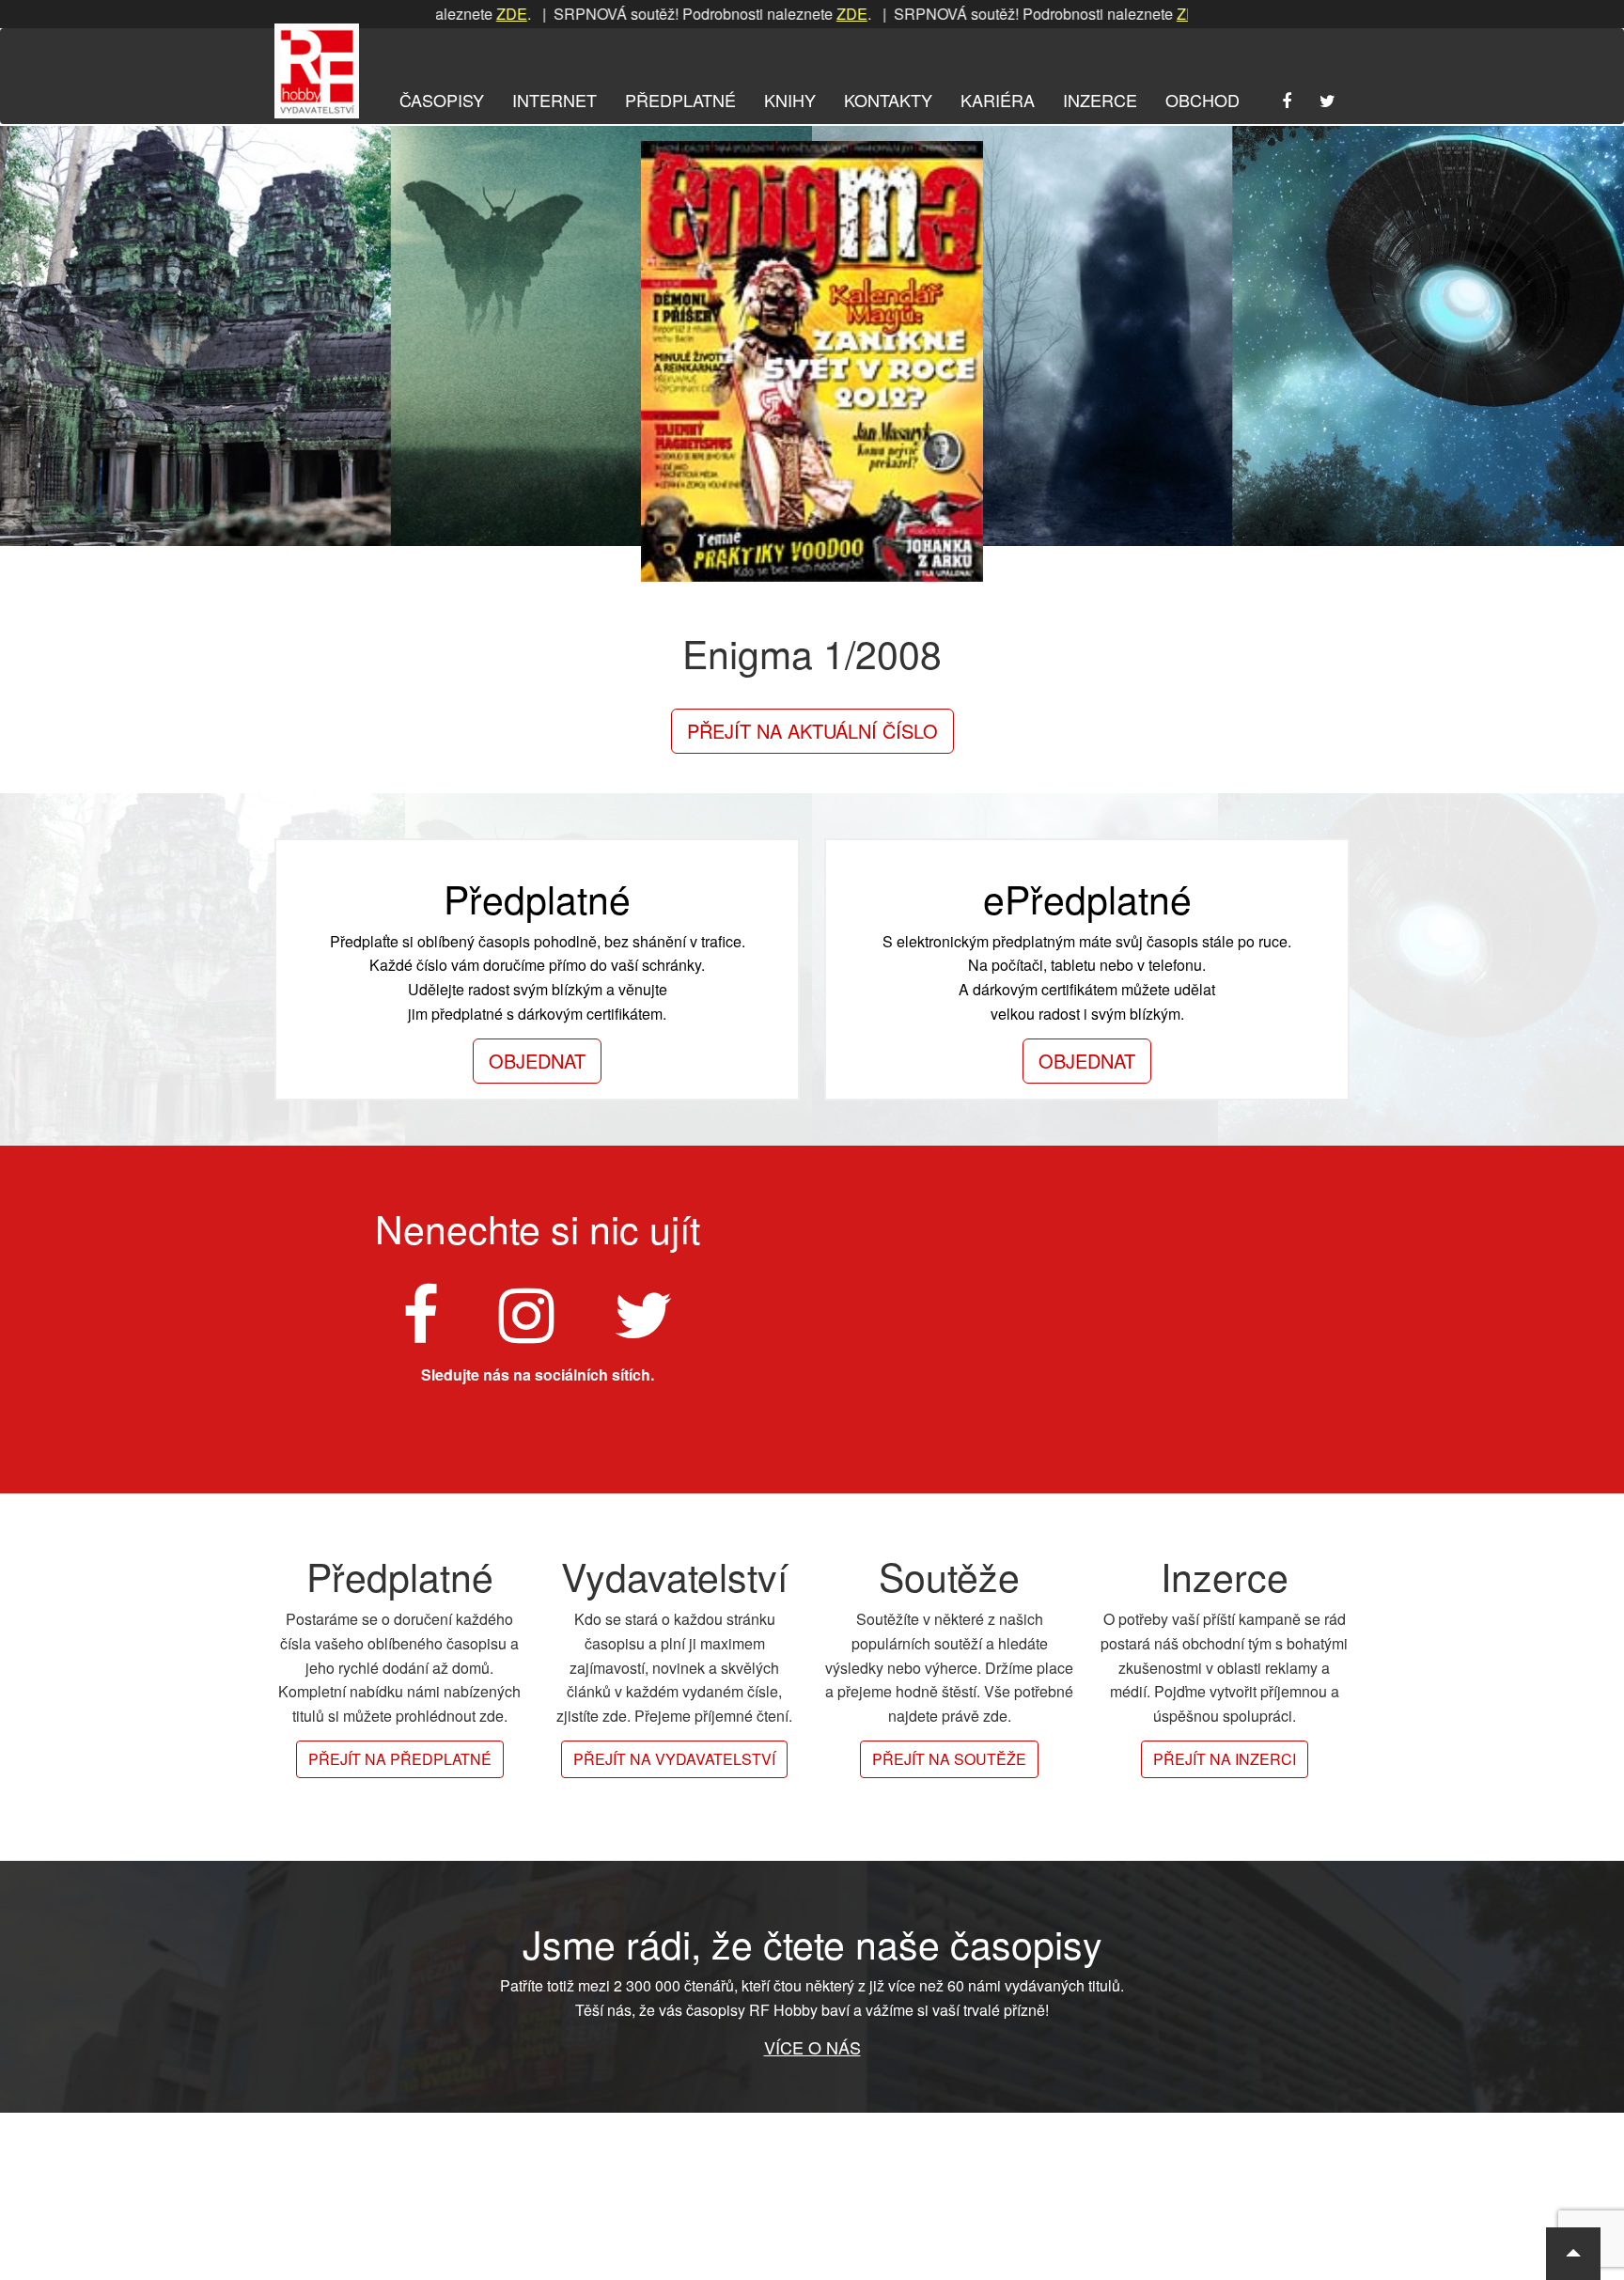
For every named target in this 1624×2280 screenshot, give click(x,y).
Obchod (1202, 100)
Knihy (790, 100)
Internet (554, 100)
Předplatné (680, 100)
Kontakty (888, 100)
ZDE (774, 14)
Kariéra (998, 100)
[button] (1573, 2254)
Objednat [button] (537, 1061)
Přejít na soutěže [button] (949, 1759)
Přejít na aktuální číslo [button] (812, 731)
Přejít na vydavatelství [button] (674, 1759)
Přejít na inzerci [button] (1225, 1759)
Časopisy (442, 100)
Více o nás (812, 2047)
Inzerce (1100, 100)
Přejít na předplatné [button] (400, 1759)
